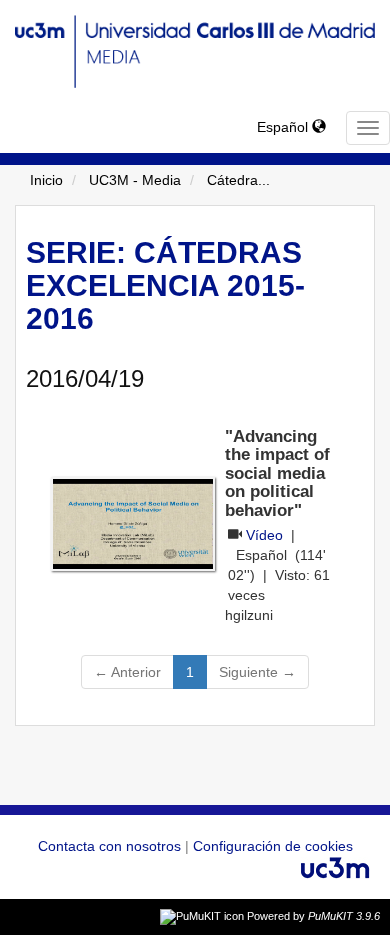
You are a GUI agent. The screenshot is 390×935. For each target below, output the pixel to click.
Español (284, 127)
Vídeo (264, 535)
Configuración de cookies (273, 846)
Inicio (46, 180)
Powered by (313, 916)
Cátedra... (238, 180)
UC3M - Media (135, 180)
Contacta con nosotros (111, 846)
